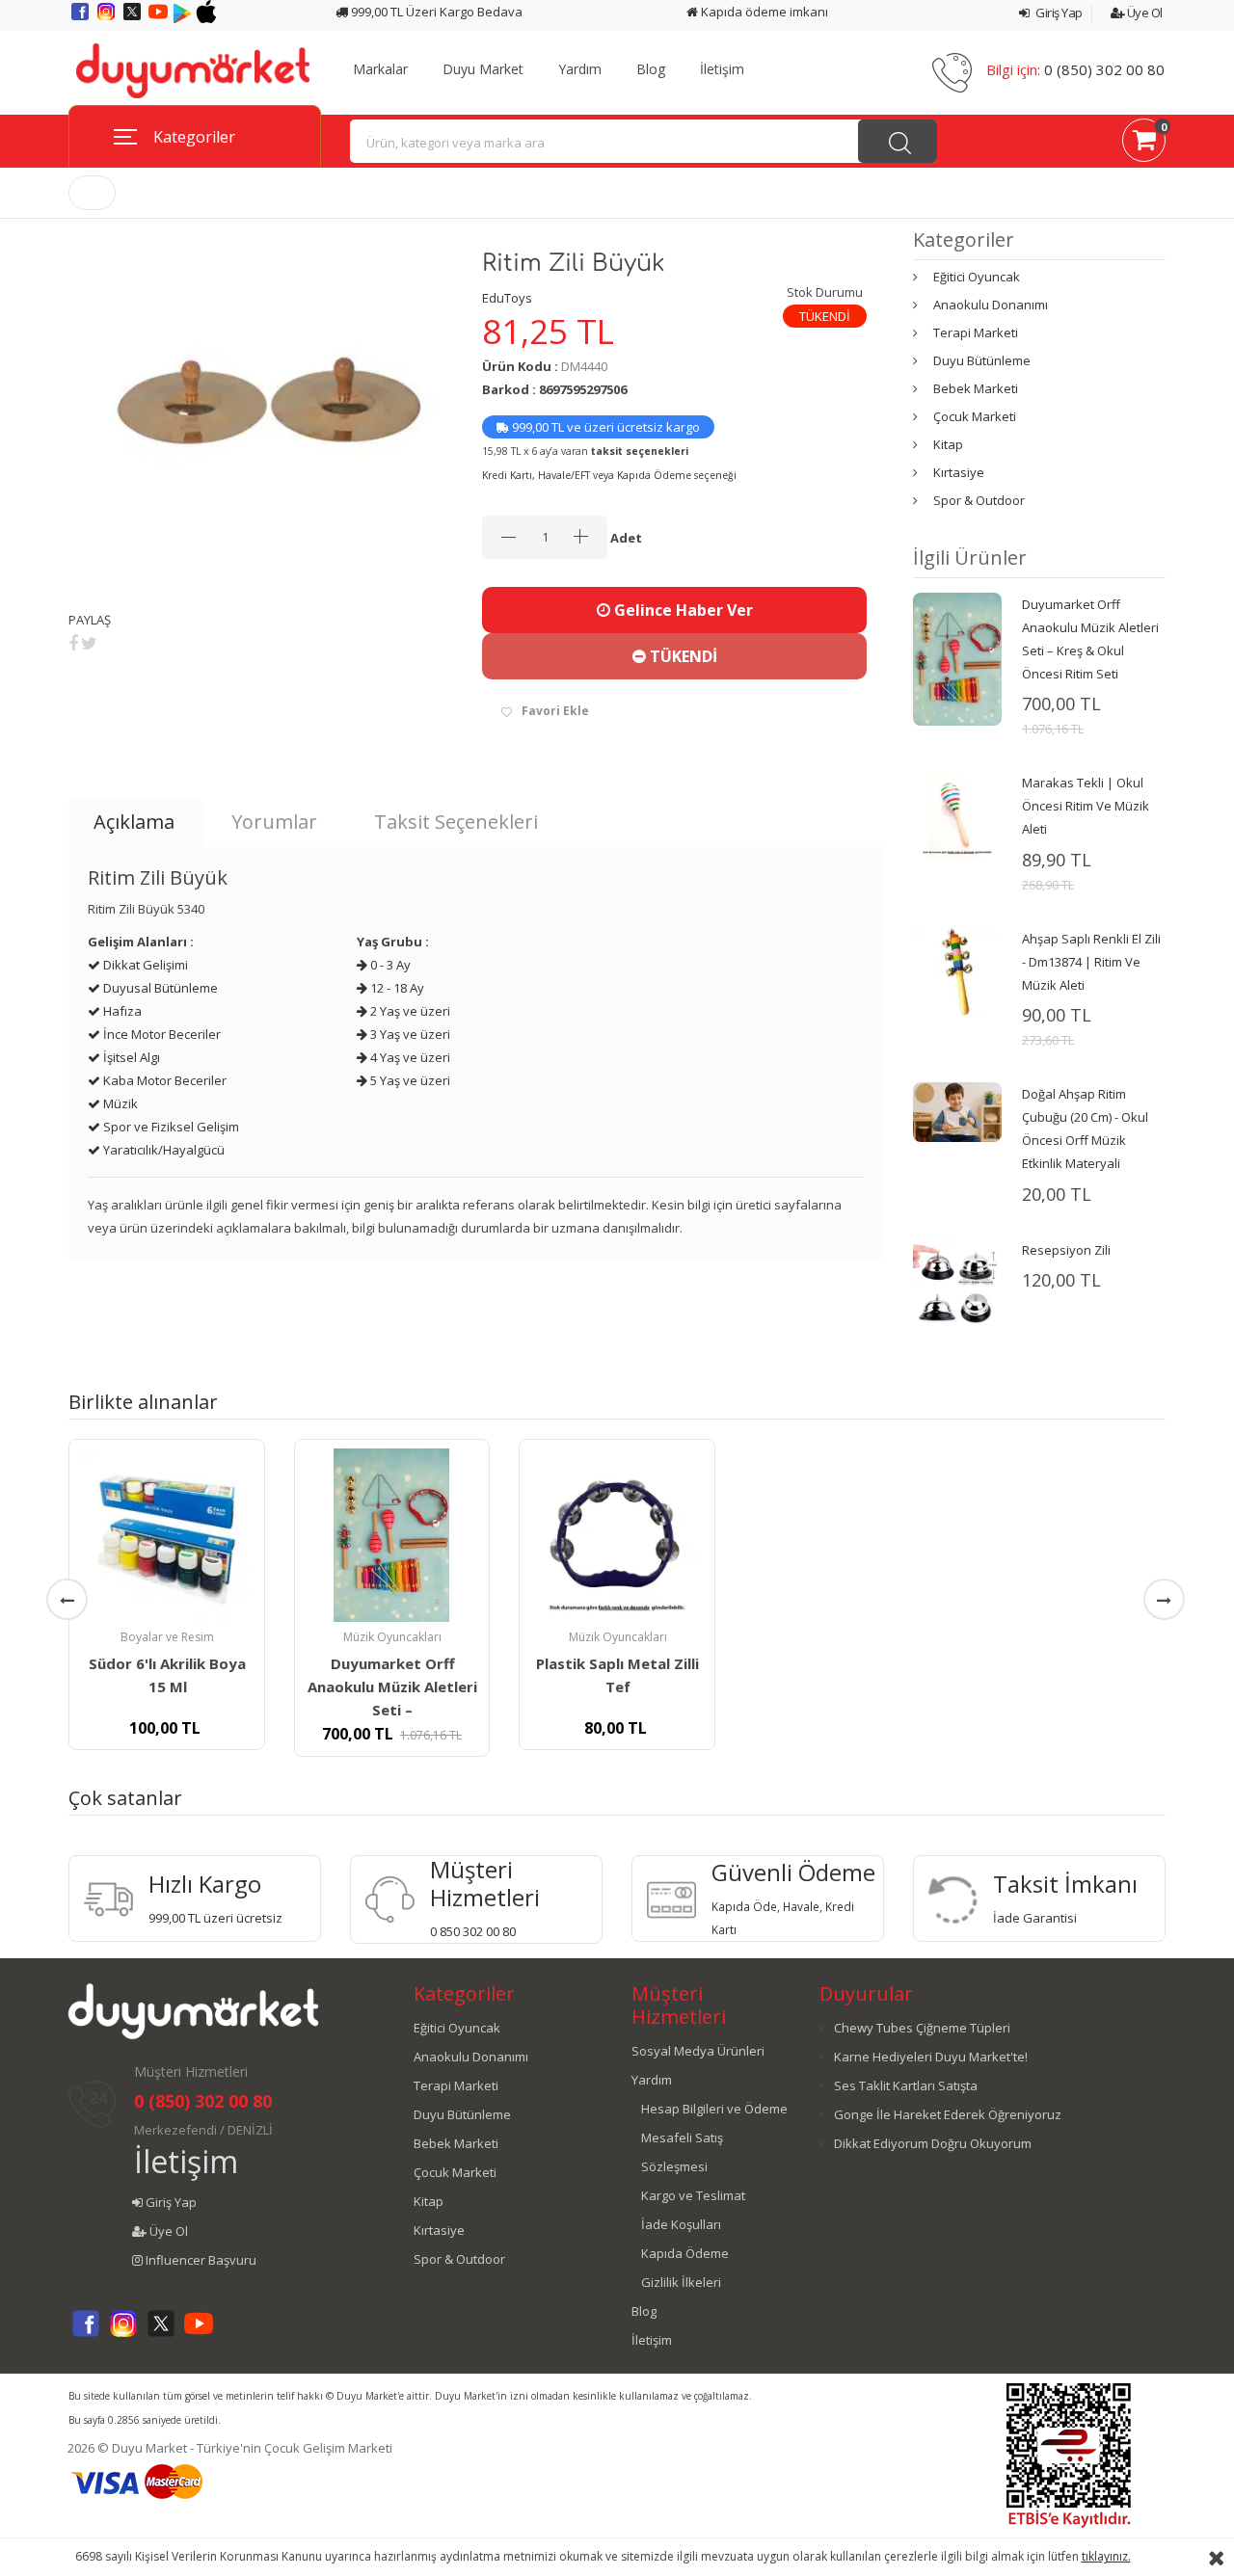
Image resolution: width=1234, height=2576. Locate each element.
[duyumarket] (193, 69)
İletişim (722, 69)
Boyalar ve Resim (167, 1637)
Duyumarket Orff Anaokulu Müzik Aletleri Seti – (392, 1686)
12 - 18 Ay (396, 988)
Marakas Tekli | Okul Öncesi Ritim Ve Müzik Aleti (1086, 806)
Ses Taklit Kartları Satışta (906, 2085)
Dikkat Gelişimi (144, 965)
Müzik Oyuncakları (392, 1637)
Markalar (380, 69)
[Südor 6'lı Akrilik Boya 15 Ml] (167, 1535)
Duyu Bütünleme (982, 360)
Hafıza (121, 1011)
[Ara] (898, 141)
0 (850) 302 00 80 (1104, 69)
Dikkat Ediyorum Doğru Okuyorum (933, 2143)
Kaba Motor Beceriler (163, 1080)
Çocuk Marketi (975, 416)
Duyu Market (483, 69)
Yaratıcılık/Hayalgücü (162, 1150)
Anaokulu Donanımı (991, 305)
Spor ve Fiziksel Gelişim (170, 1127)
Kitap (948, 444)
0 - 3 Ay (389, 965)
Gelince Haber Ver (682, 610)
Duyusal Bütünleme (159, 988)
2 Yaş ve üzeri (409, 1011)
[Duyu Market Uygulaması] (184, 18)
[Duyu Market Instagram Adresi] (107, 18)
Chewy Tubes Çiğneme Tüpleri (922, 2028)
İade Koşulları (681, 2224)
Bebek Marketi (976, 388)
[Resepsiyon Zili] (957, 1286)
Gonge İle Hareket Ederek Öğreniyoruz (948, 2114)
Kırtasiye (959, 472)
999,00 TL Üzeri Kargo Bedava (435, 12)
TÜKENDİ (682, 656)
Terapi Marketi (976, 332)
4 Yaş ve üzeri (409, 1057)
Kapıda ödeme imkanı (763, 12)
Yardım (580, 69)
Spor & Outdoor (979, 500)
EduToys (507, 298)
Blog (651, 69)
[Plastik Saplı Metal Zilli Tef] (617, 1535)
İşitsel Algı (130, 1057)
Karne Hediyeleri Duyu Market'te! (931, 2057)
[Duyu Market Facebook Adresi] (81, 18)
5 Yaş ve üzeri (409, 1080)
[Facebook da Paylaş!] (73, 643)
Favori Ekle (555, 711)
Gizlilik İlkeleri (681, 2282)
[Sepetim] (1144, 144)
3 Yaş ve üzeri (409, 1034)
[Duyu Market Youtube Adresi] (160, 18)
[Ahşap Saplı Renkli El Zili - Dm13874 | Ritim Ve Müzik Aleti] (957, 969)
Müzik (119, 1103)
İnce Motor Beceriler (161, 1034)
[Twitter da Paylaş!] (89, 643)
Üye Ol (1143, 13)
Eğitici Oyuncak (977, 277)
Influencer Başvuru (200, 2260)
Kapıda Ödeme (685, 2253)
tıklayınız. (1106, 2556)
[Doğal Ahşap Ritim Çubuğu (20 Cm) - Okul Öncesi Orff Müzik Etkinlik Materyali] (957, 1111)
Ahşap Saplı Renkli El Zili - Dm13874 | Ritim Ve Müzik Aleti (1091, 962)
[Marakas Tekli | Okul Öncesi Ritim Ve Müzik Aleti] (957, 814)
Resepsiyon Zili (1066, 1250)
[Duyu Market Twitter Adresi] (134, 18)
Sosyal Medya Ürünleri (698, 2051)
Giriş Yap (1058, 13)
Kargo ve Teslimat (693, 2195)
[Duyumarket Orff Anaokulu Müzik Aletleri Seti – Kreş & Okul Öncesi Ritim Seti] (957, 657)
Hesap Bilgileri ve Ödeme (714, 2109)
